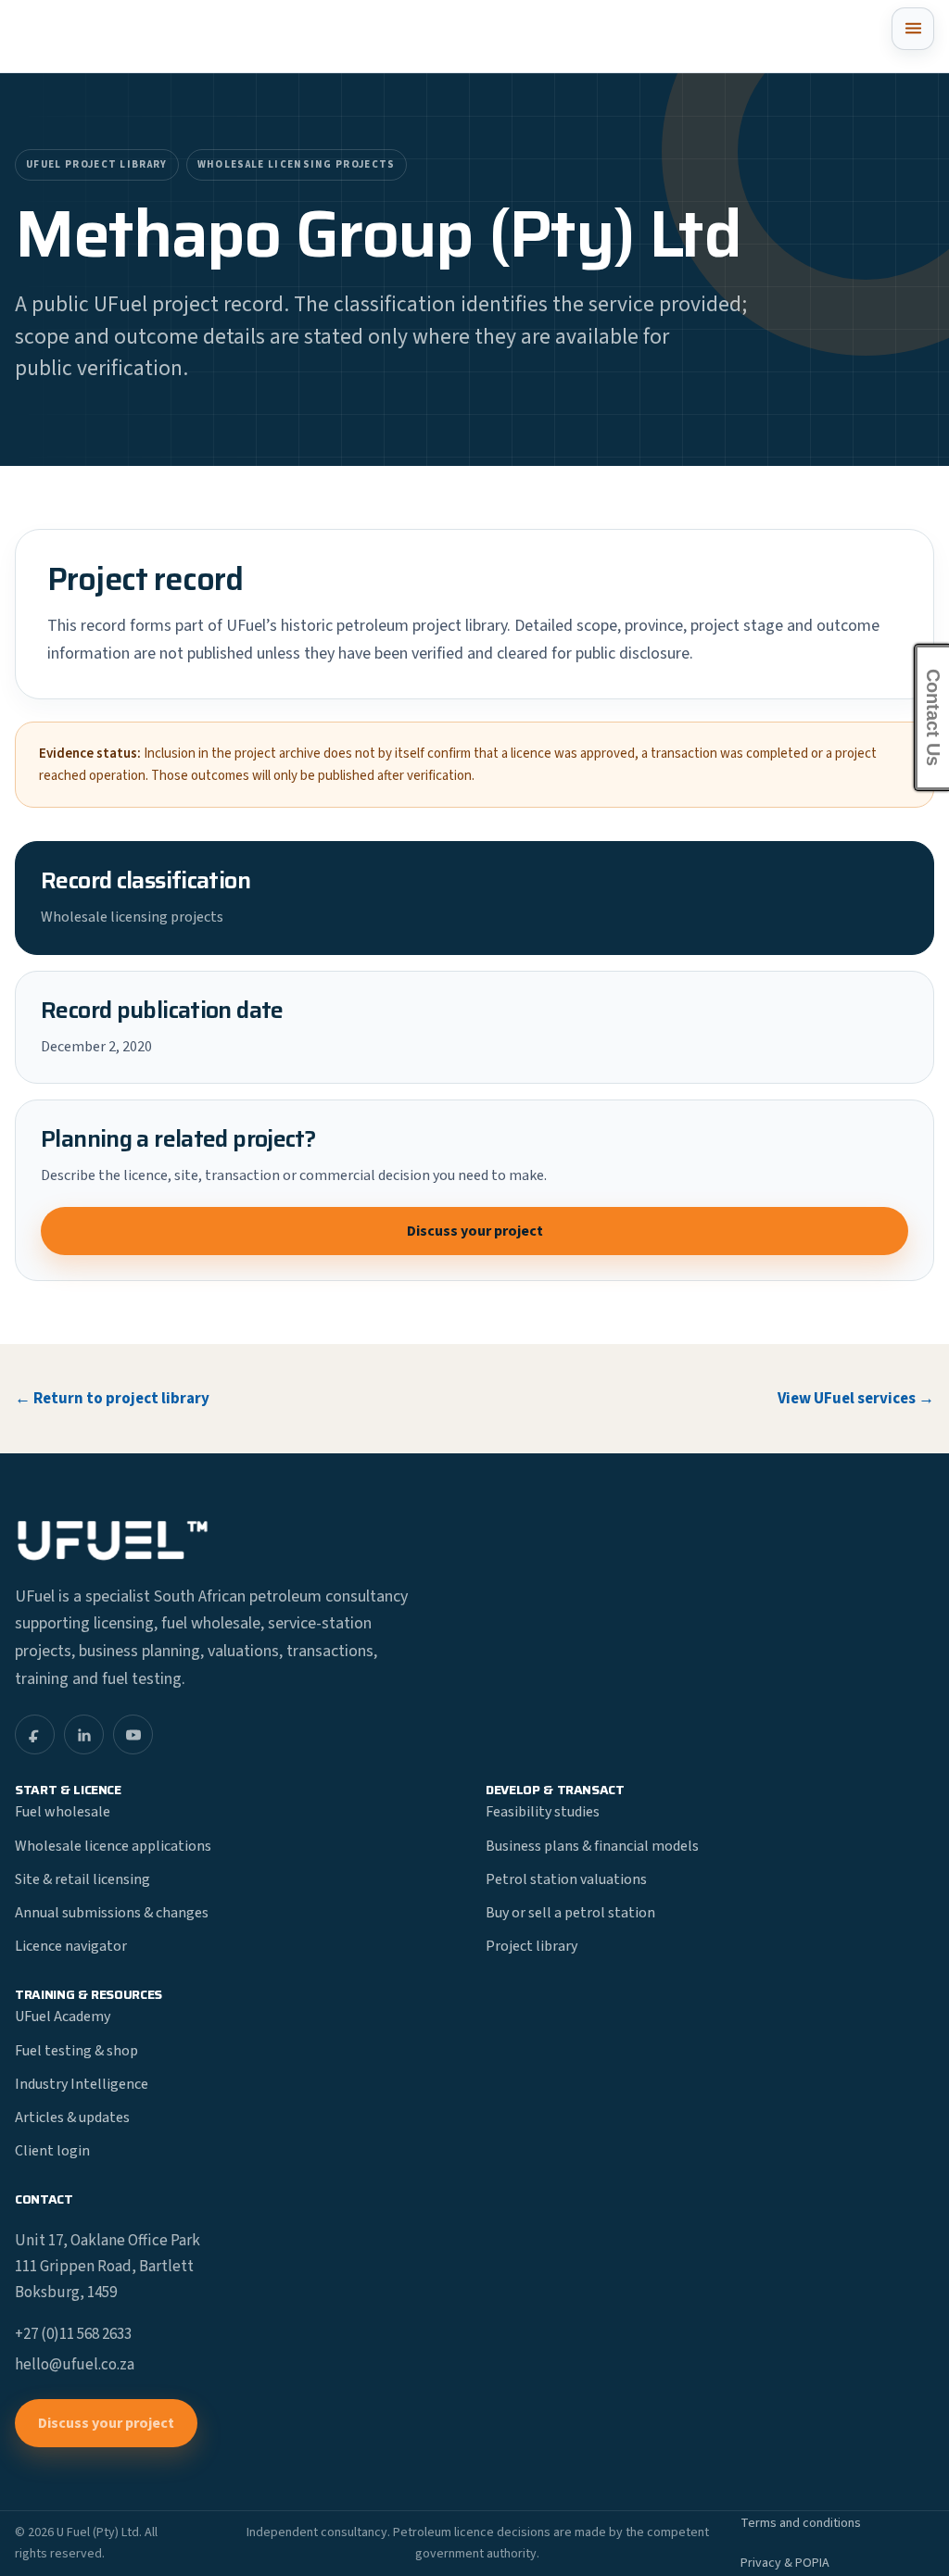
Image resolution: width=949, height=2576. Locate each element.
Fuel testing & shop (76, 2051)
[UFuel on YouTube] (133, 1734)
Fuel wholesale (63, 1812)
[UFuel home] (103, 36)
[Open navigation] (913, 29)
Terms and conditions (801, 2523)
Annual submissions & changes (112, 1913)
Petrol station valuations (566, 1879)
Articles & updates (72, 2117)
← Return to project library (112, 1399)
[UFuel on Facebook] (35, 1734)
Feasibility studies (543, 1812)
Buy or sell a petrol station (570, 1913)
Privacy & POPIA (785, 2563)
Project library (531, 1946)
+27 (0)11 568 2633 (73, 2334)
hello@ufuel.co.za (75, 2365)
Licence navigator (71, 1946)
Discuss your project (475, 1231)
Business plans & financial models (592, 1846)
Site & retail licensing (82, 1879)
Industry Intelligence (82, 2084)
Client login (52, 2151)
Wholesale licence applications (113, 1846)
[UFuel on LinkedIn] (84, 1734)
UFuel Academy (63, 2017)
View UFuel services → (856, 1399)
